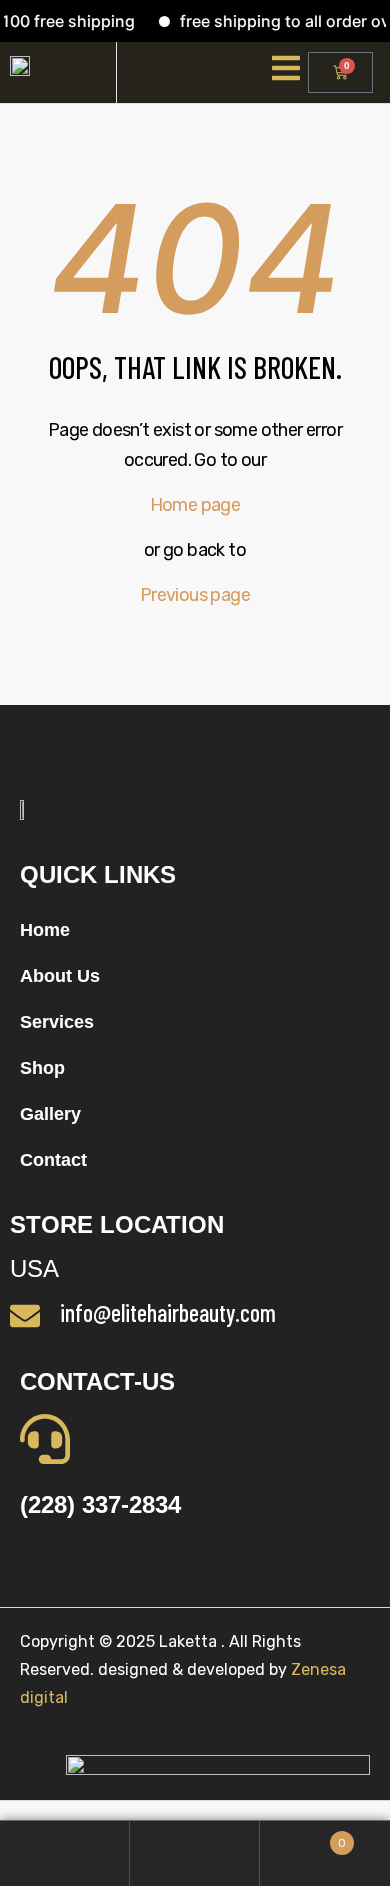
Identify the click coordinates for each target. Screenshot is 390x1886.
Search (195, 1853)
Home (45, 930)
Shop (42, 1068)
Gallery (50, 1114)
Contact (53, 1160)
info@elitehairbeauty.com (168, 1312)
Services (57, 1022)
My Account (65, 1853)
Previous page (195, 595)
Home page (195, 505)
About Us (60, 976)
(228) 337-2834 (100, 1504)
